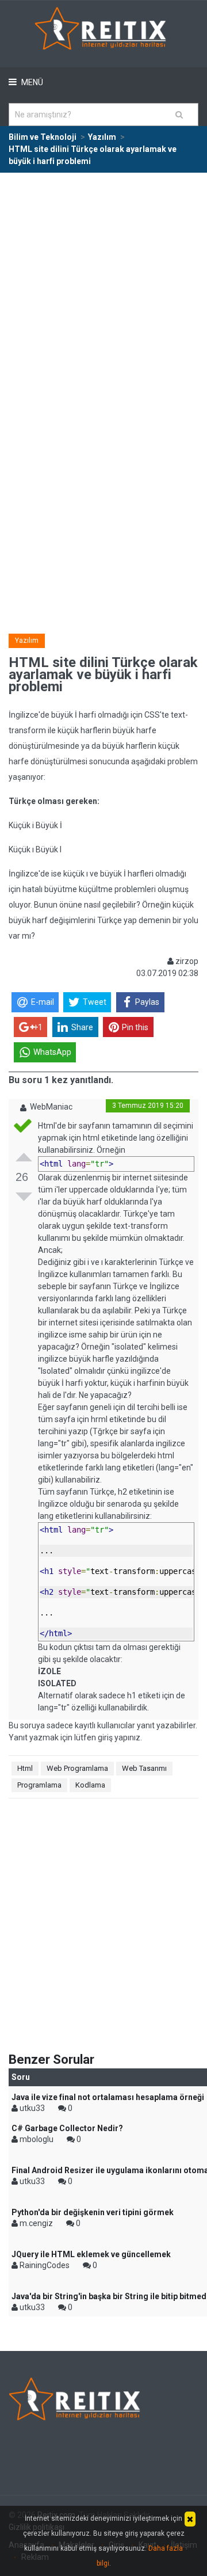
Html (25, 1768)
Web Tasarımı (144, 1768)
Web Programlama (77, 1768)
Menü (31, 82)
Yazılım (27, 641)
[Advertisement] (103, 283)
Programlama (39, 1785)
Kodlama (90, 1785)
